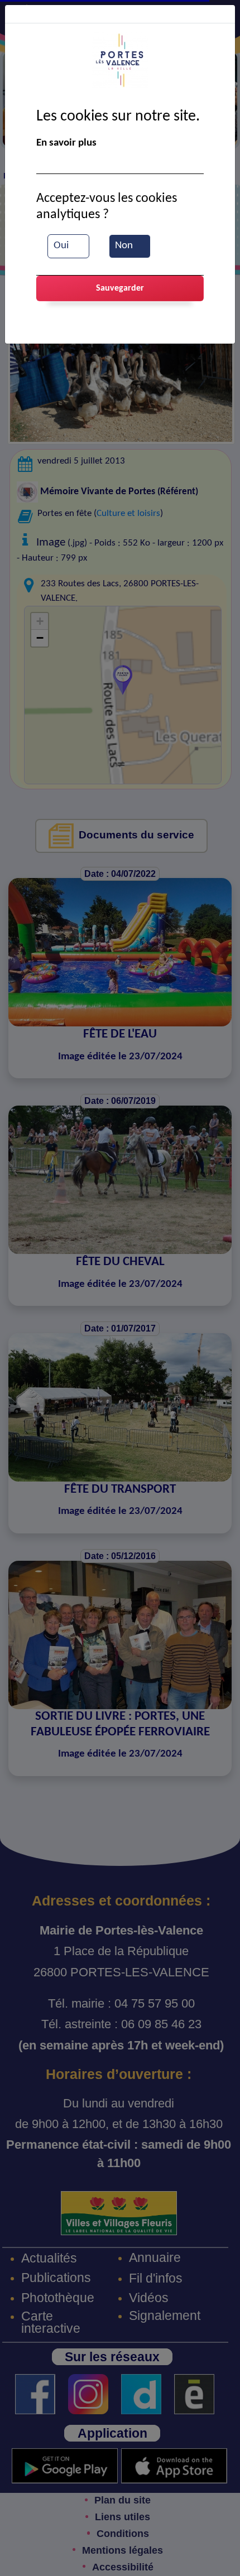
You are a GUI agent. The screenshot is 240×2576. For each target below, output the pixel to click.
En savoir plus (66, 143)
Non (124, 246)
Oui (61, 246)
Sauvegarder (120, 288)
